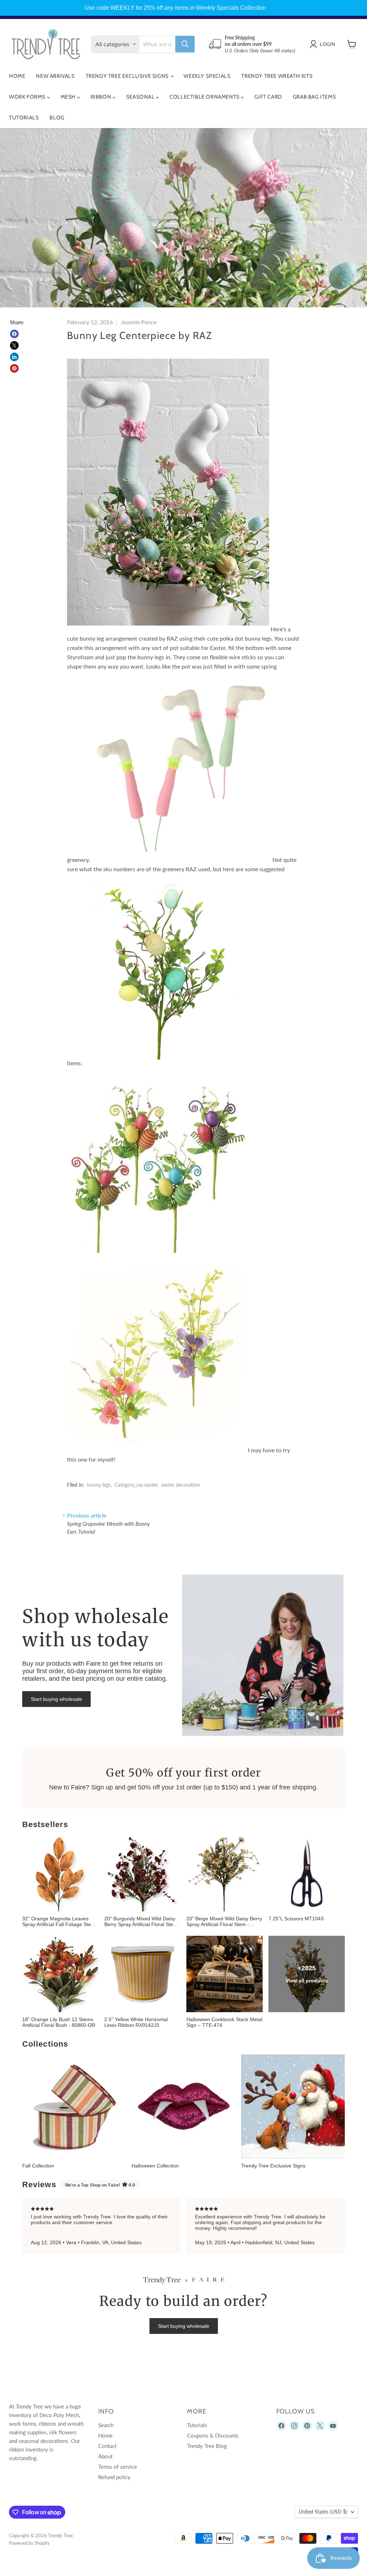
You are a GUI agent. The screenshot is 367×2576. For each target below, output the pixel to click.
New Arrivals (55, 76)
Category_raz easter (136, 1485)
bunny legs (99, 1485)
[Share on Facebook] (14, 334)
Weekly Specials (207, 76)
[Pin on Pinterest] (14, 368)
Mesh (69, 97)
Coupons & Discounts (213, 2435)
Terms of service (118, 2467)
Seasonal (141, 97)
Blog (57, 118)
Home (17, 76)
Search (106, 2425)
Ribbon (102, 97)
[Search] (185, 44)
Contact (107, 2446)
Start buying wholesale (56, 1699)
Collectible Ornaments (205, 97)
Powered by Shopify (29, 2543)
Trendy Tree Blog (207, 2446)
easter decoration (181, 1485)
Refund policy (114, 2477)
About (105, 2456)
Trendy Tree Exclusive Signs (128, 76)
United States (323, 2512)
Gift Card (268, 97)
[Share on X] (14, 345)
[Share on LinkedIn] (14, 357)
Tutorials (24, 118)
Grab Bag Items (314, 97)
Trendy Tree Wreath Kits (277, 76)
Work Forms (28, 97)
